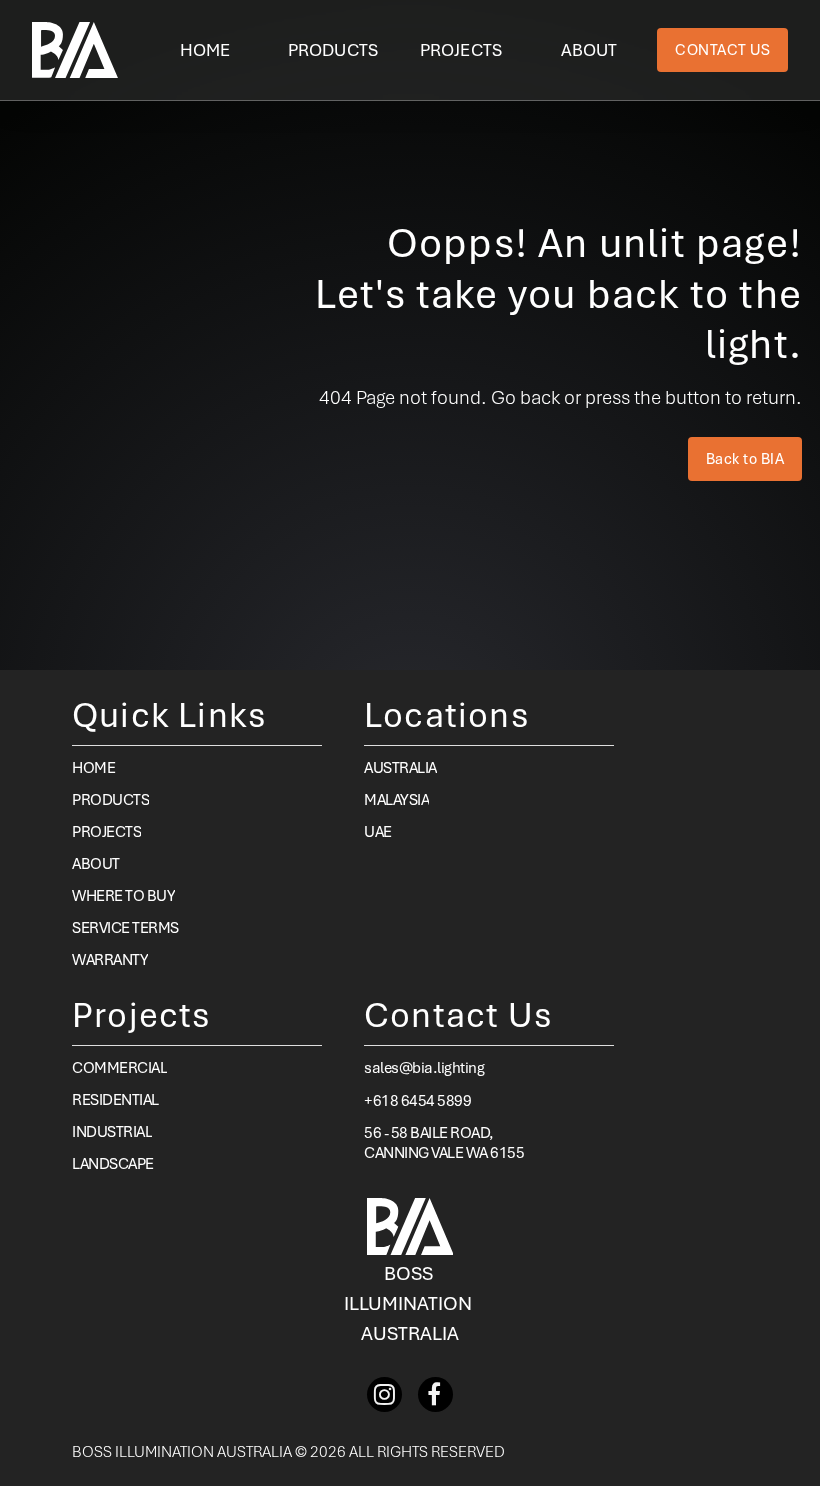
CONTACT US (722, 50)
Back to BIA (745, 459)
